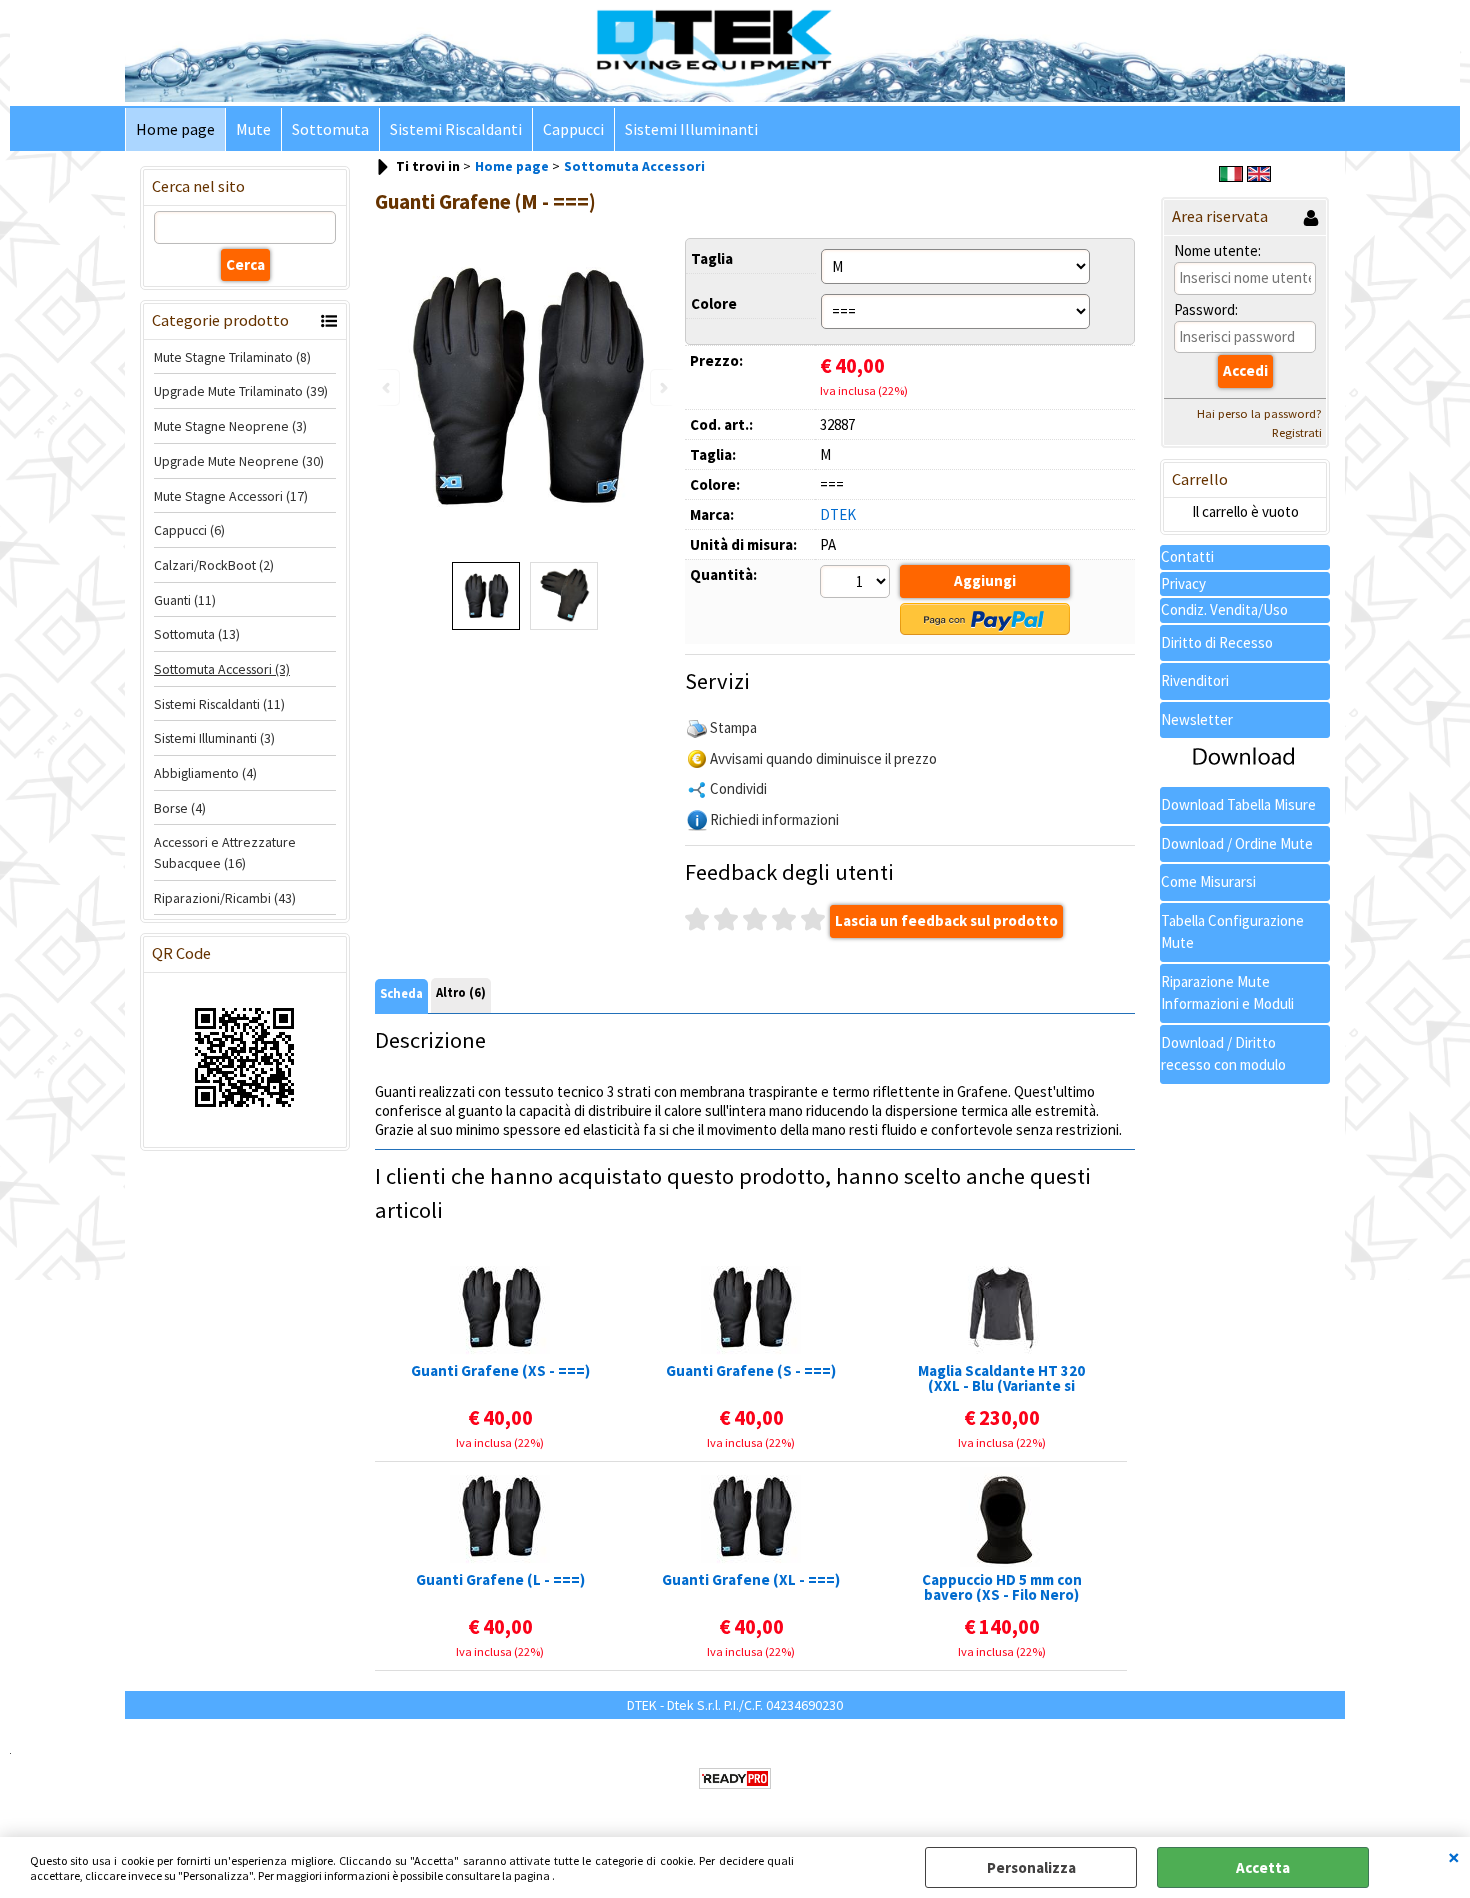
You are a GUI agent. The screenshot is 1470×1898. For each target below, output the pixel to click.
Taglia (712, 258)
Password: (1206, 309)
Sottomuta (330, 129)
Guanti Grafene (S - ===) (751, 1371)
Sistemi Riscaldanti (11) (219, 704)
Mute (253, 129)
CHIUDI (1454, 1857)
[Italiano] (1231, 176)
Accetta (1263, 1867)
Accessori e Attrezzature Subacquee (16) (225, 852)
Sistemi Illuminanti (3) (214, 738)
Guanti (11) (185, 600)
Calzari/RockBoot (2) (214, 565)
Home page (175, 129)
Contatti (1187, 556)
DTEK (838, 514)
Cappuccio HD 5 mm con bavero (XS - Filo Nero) (1002, 1587)
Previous (388, 387)
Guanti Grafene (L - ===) (500, 1580)
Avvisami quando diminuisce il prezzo (823, 758)
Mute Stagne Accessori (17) (231, 496)
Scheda (401, 993)
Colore (714, 303)
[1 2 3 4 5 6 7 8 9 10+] (857, 584)
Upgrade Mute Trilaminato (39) (241, 391)
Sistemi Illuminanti (691, 129)
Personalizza (1031, 1867)
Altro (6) (461, 992)
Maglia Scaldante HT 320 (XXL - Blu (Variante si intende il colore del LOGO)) (1001, 1378)
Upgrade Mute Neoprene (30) (239, 461)
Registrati (1297, 432)
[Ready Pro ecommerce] (735, 1778)
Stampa (733, 727)
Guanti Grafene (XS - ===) (500, 1371)
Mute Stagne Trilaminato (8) (232, 357)
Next (662, 387)
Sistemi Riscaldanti (456, 129)
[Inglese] (1259, 176)
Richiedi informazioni (774, 819)
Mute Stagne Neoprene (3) (230, 426)
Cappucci (573, 129)
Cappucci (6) (189, 530)
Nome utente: (1217, 250)
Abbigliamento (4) (205, 773)
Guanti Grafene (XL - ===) (751, 1580)
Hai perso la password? (1259, 413)
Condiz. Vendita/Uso (1224, 609)
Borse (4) (180, 808)
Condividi (738, 788)
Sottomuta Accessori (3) (222, 669)
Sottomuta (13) (197, 634)
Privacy (1183, 583)
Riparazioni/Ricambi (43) (225, 898)
